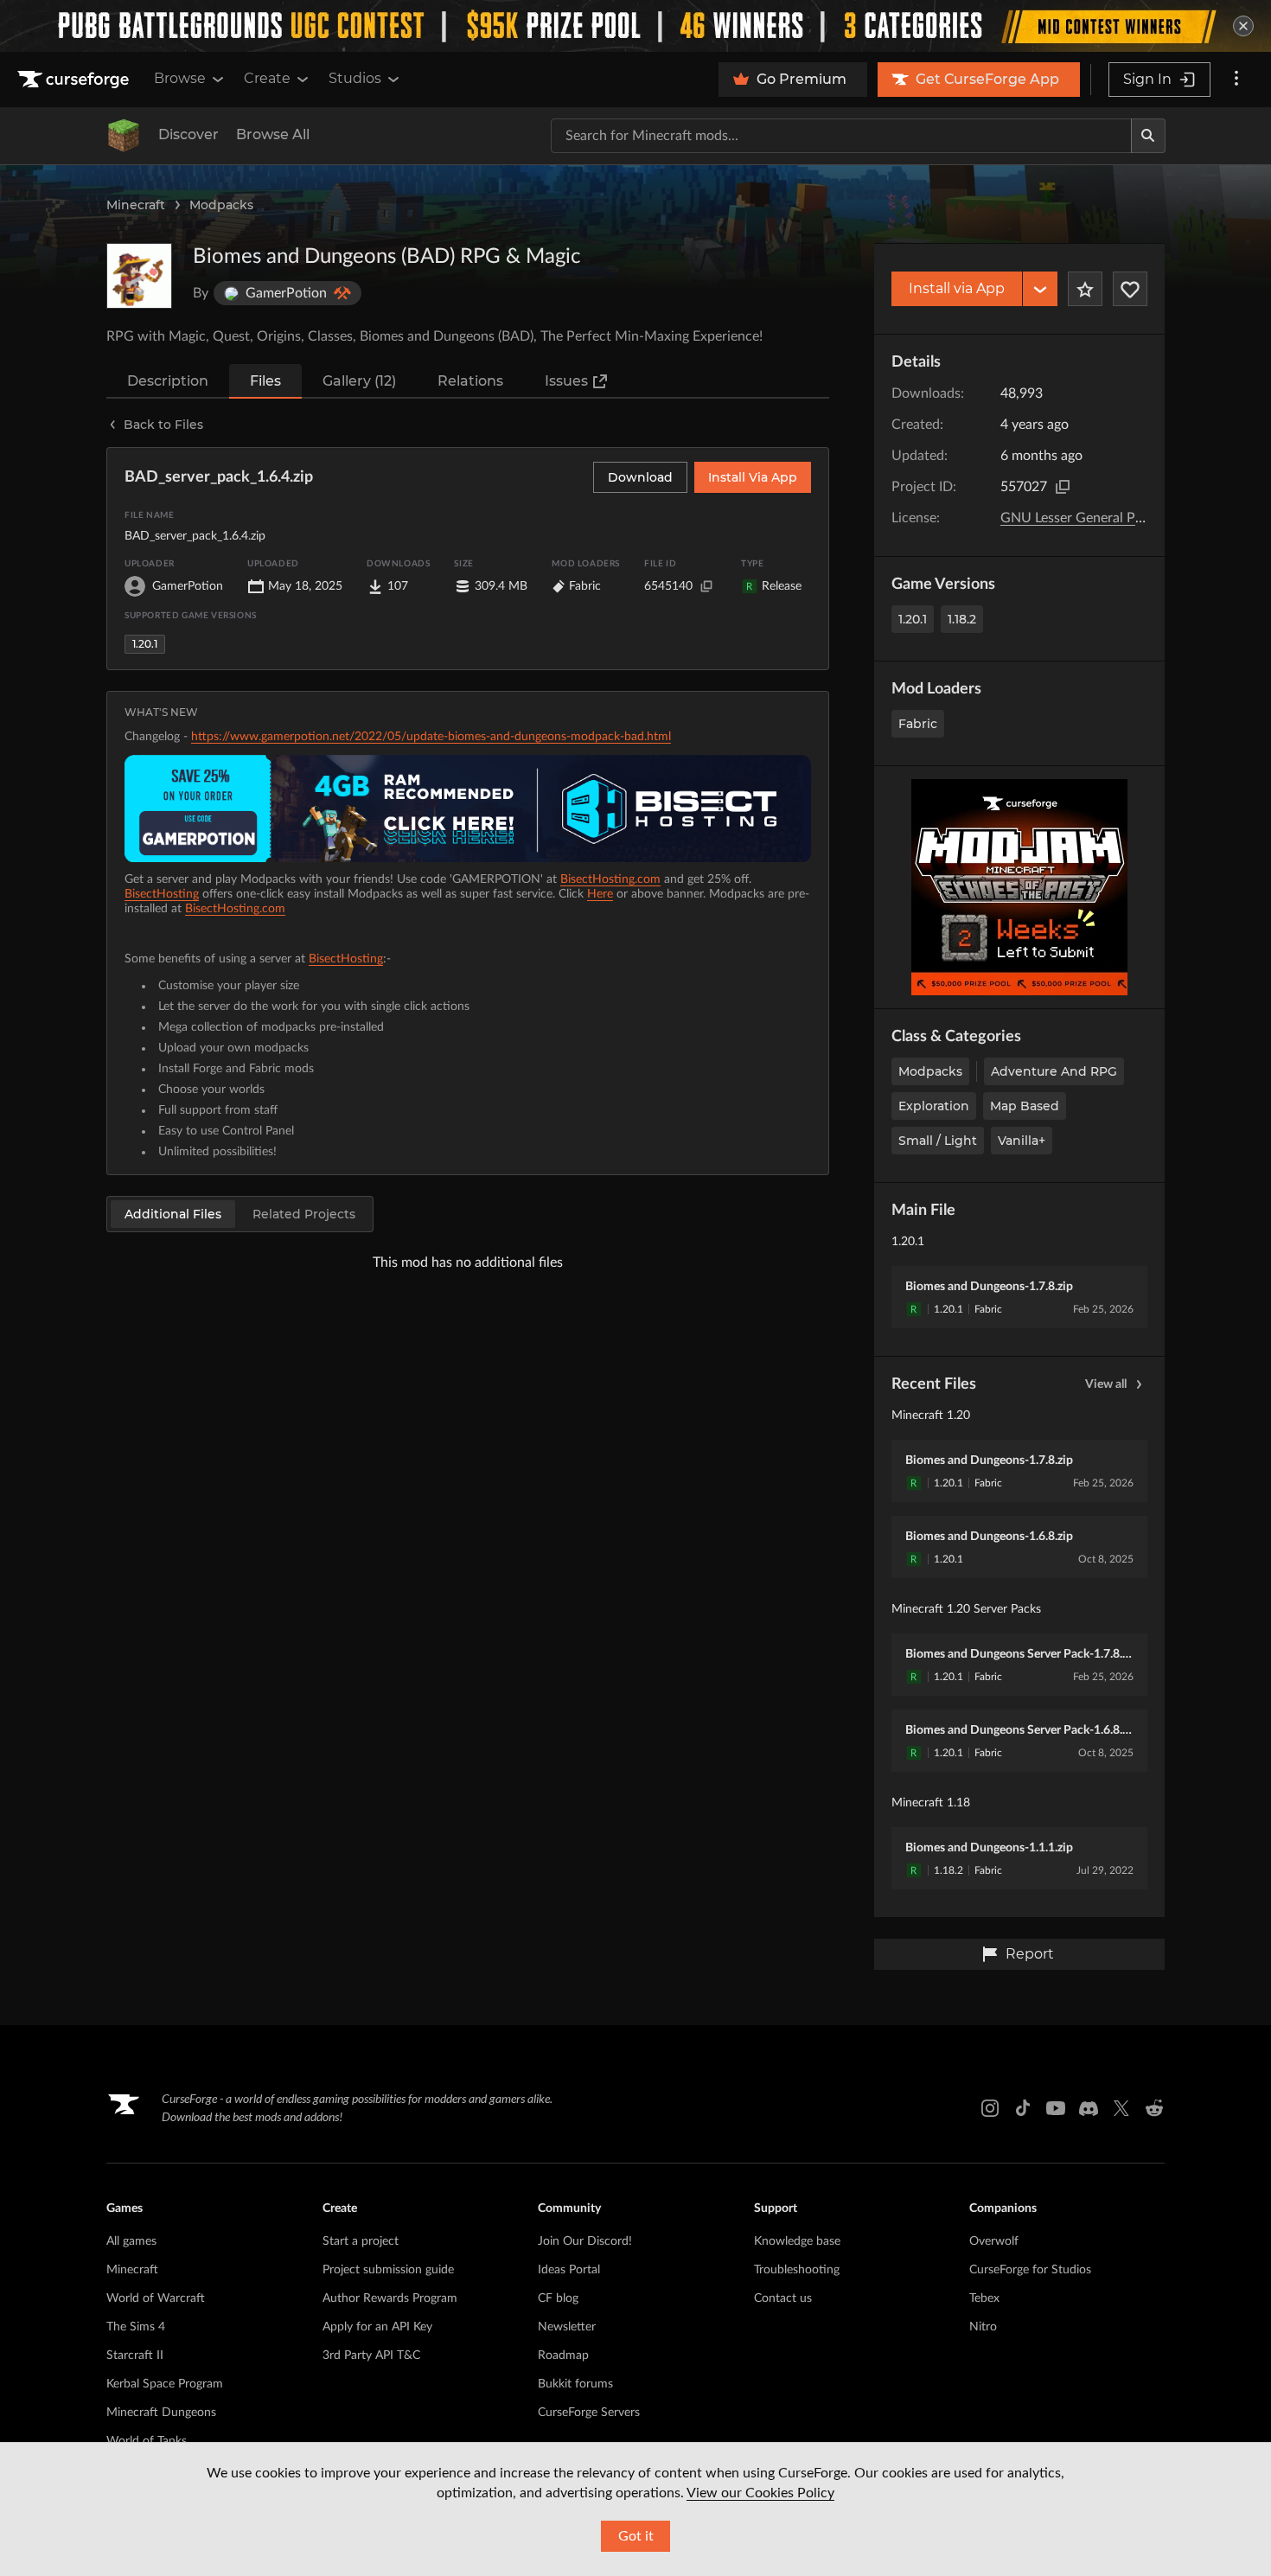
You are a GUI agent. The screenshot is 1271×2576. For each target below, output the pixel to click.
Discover (188, 134)
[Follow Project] (1130, 289)
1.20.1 (913, 619)
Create (267, 78)
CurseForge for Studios (1030, 2270)
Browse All (273, 134)
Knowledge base (797, 2241)
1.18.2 (962, 619)
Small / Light (938, 1141)
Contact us (783, 2298)
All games (131, 2241)
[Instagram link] (990, 2108)
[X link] (1121, 2108)
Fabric (918, 724)
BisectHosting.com (610, 879)
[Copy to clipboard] (1063, 487)
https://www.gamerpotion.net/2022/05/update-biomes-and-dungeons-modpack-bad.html (431, 737)
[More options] (1236, 80)
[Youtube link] (1056, 2108)
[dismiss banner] (1243, 26)
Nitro (983, 2327)
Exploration (934, 1106)
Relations (470, 381)
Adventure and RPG (1054, 1071)
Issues (566, 381)
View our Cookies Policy (760, 2493)
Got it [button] (636, 2536)
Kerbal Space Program (165, 2384)
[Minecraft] (124, 136)
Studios (355, 78)
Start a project (361, 2241)
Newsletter (567, 2327)
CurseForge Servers (589, 2413)
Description (168, 381)
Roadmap (563, 2355)
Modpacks (221, 205)
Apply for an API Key (377, 2327)
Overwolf (994, 2241)
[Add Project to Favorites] (1085, 289)
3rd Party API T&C (371, 2355)
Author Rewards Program (390, 2298)
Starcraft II (135, 2355)
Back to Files (163, 425)
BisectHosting (162, 894)
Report (1030, 1954)
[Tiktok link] (1023, 2108)
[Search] (1148, 136)
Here (600, 894)
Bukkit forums (575, 2384)
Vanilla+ (1022, 1141)
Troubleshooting (797, 2270)
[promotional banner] (635, 26)
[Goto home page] (75, 80)
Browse (180, 78)
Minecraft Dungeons (161, 2413)
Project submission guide (388, 2270)
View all (1106, 1384)
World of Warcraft (156, 2298)
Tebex (984, 2298)
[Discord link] (1089, 2108)
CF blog (558, 2298)
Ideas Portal (569, 2270)
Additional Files (173, 1214)
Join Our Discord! (585, 2241)
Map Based (1025, 1106)
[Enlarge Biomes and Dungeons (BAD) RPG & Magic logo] (139, 276)
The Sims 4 (136, 2327)
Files (265, 381)
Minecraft (136, 205)
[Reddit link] (1154, 2108)
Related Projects (304, 1214)
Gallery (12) (359, 381)
